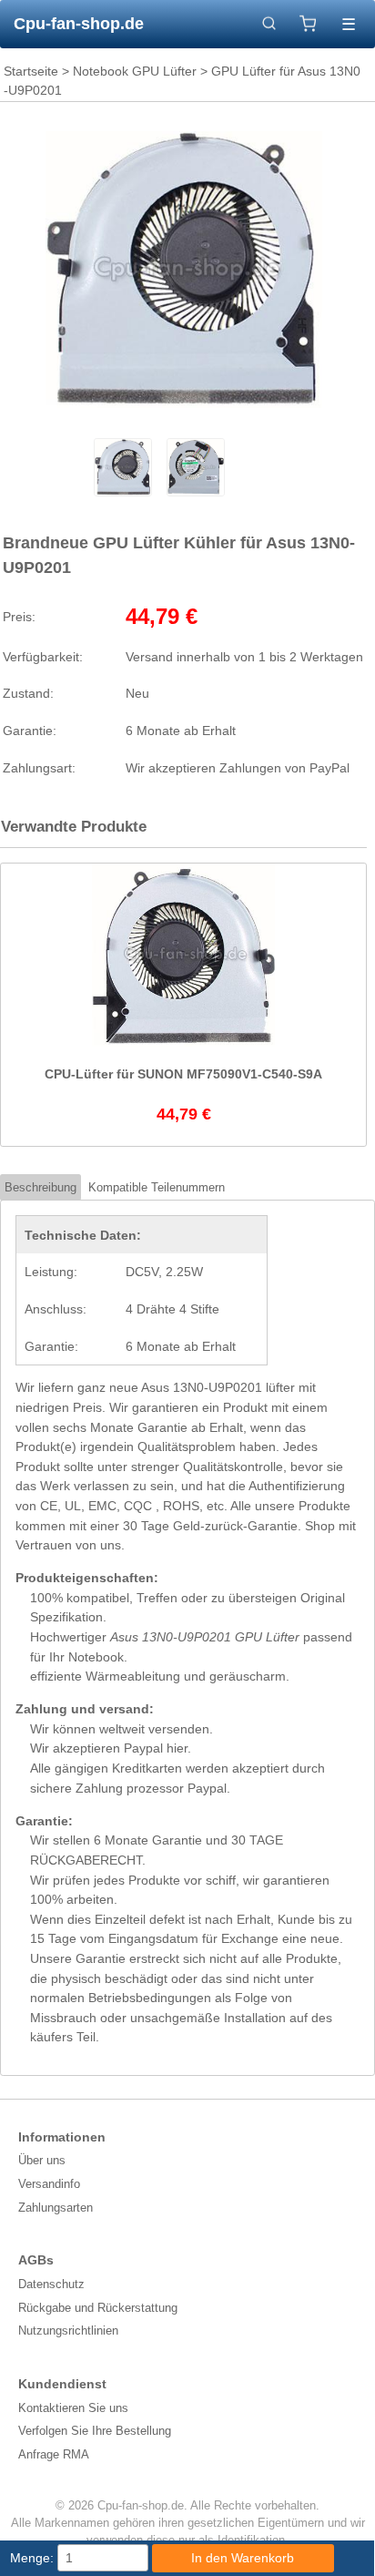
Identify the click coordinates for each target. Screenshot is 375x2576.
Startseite (31, 71)
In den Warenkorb (243, 2558)
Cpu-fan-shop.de (79, 24)
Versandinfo (49, 2184)
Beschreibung (41, 1187)
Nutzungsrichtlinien (68, 2331)
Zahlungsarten (56, 2208)
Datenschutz (51, 2284)
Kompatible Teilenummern (157, 1187)
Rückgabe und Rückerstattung (98, 2308)
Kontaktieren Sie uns (73, 2408)
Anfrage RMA (54, 2454)
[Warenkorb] (308, 24)
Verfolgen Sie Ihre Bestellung (95, 2431)
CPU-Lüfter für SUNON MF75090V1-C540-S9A (183, 1074)
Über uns (42, 2160)
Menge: (32, 2558)
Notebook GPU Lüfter (135, 71)
